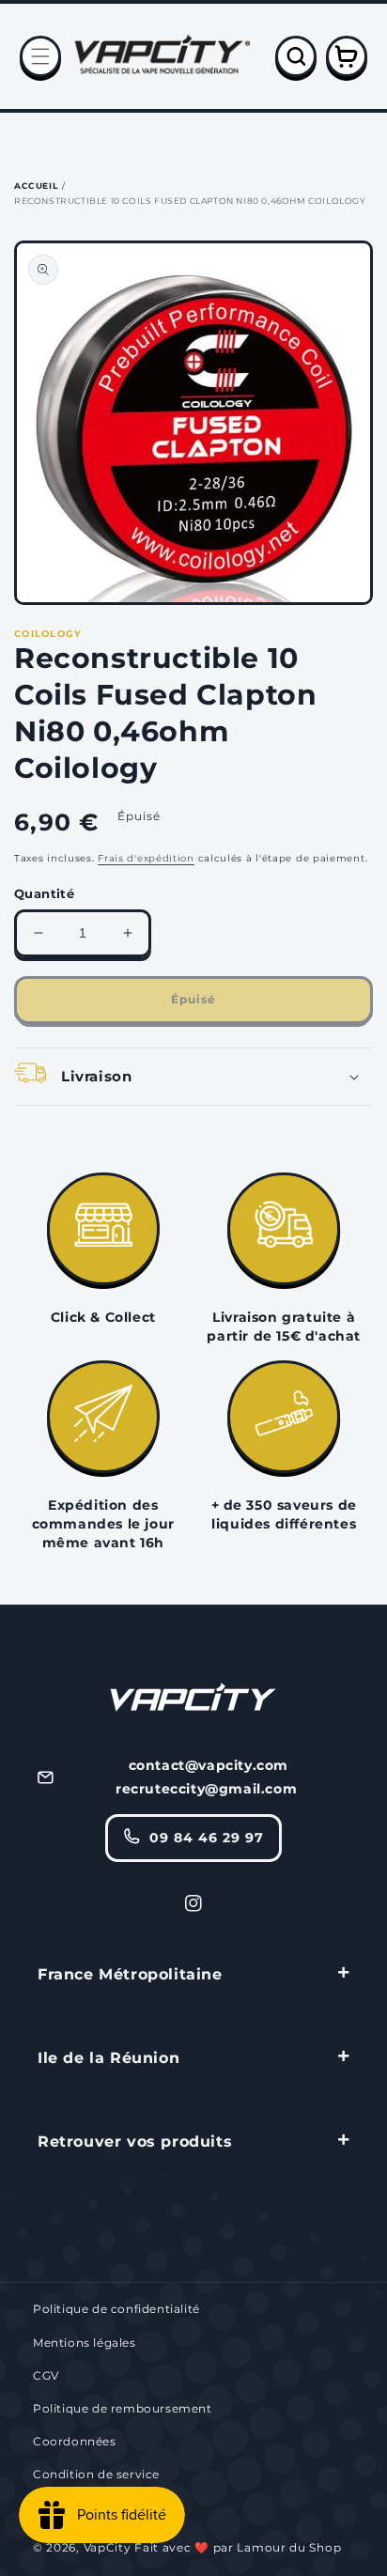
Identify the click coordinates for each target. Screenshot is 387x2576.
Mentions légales (85, 2343)
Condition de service (96, 2474)
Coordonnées (75, 2441)
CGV (46, 2375)
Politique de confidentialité (116, 2309)
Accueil (36, 186)
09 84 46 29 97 (207, 1838)
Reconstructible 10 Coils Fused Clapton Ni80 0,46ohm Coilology (190, 201)
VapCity (108, 2547)
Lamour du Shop (289, 2547)
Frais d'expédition (146, 858)
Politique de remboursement (123, 2408)
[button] (40, 56)
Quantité (44, 893)
